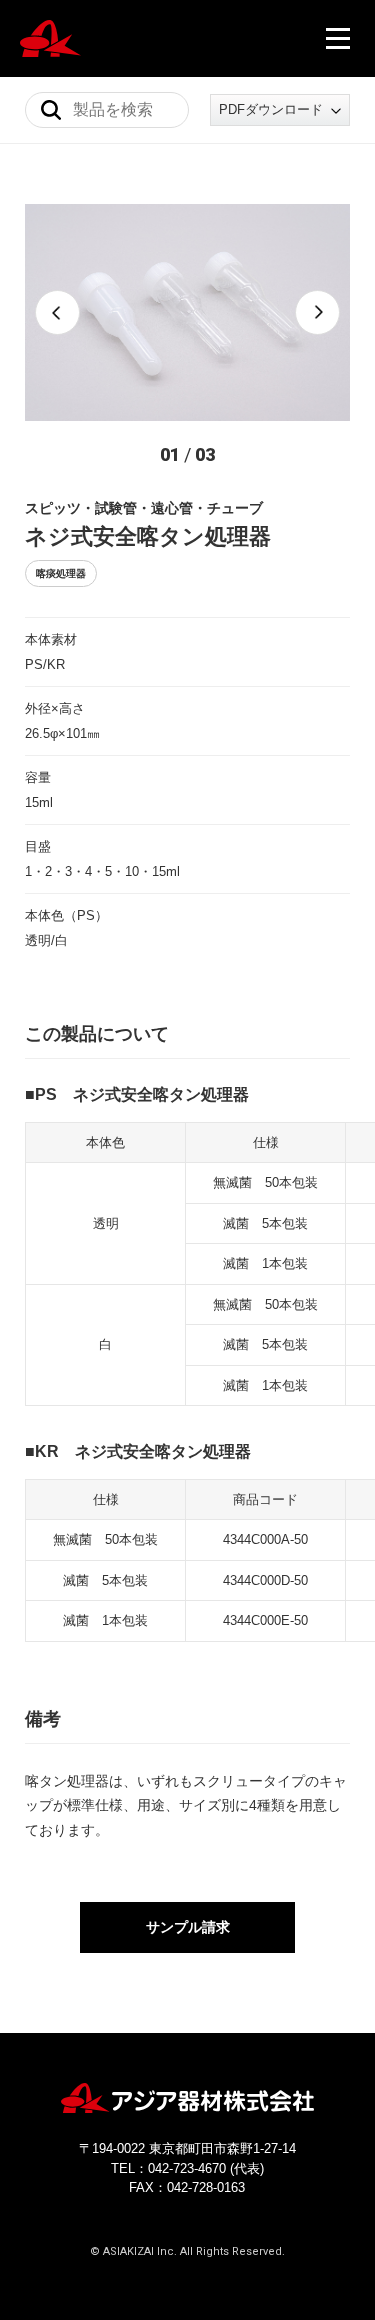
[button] (57, 312)
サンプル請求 (188, 1927)
